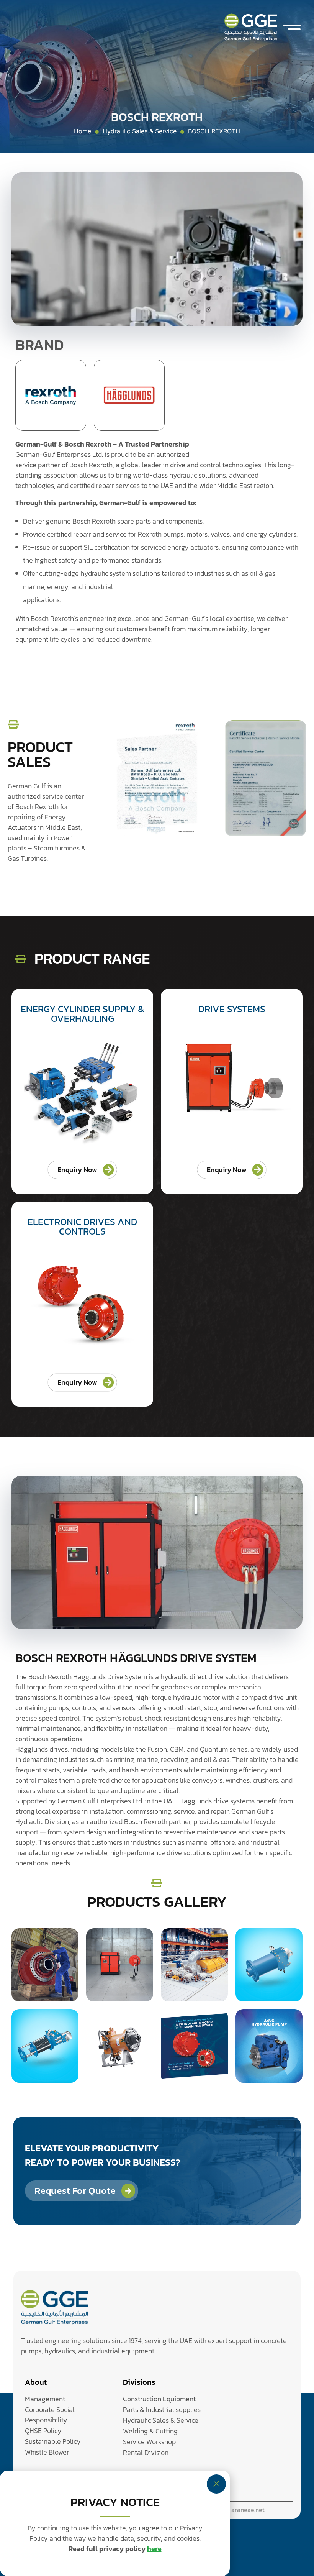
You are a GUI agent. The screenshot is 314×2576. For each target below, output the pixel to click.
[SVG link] (251, 27)
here (154, 2549)
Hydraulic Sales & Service (140, 131)
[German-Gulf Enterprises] (55, 2308)
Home (83, 131)
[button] (292, 27)
